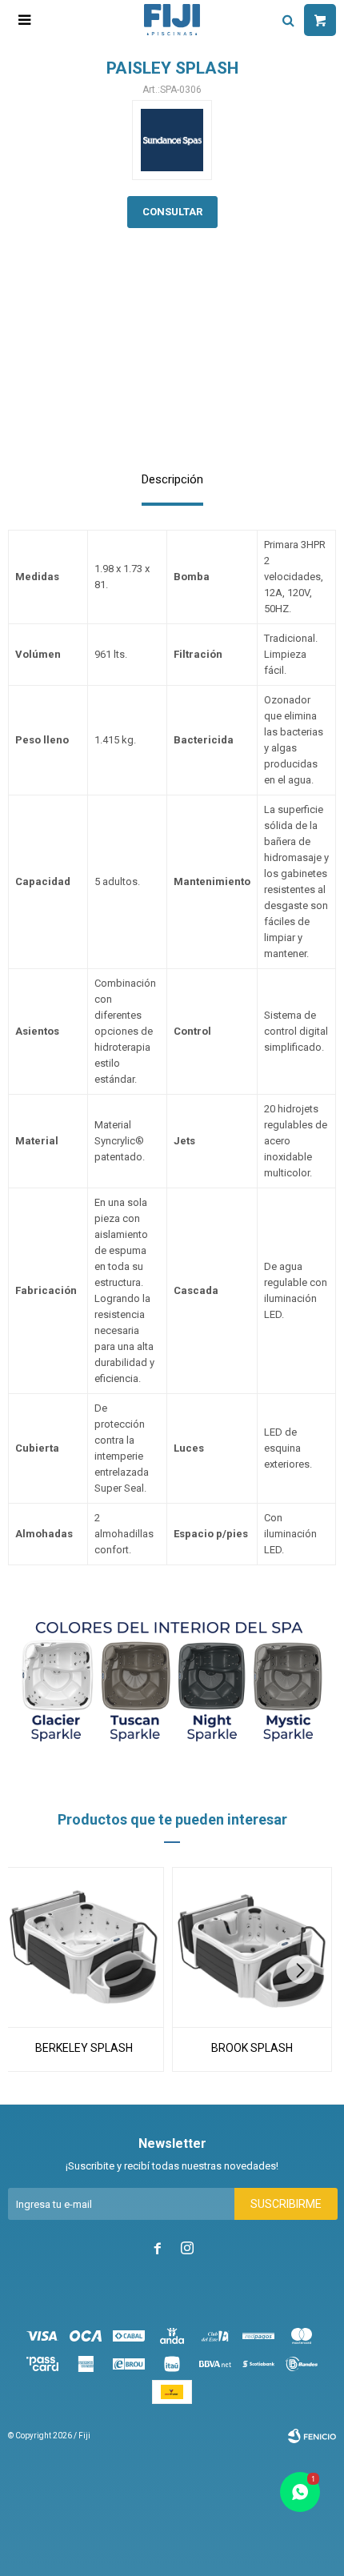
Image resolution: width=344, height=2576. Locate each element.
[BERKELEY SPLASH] (84, 1947)
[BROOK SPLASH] (252, 1947)
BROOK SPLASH (252, 2048)
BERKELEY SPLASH (84, 2048)
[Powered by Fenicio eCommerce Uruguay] (312, 2436)
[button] (306, 1970)
